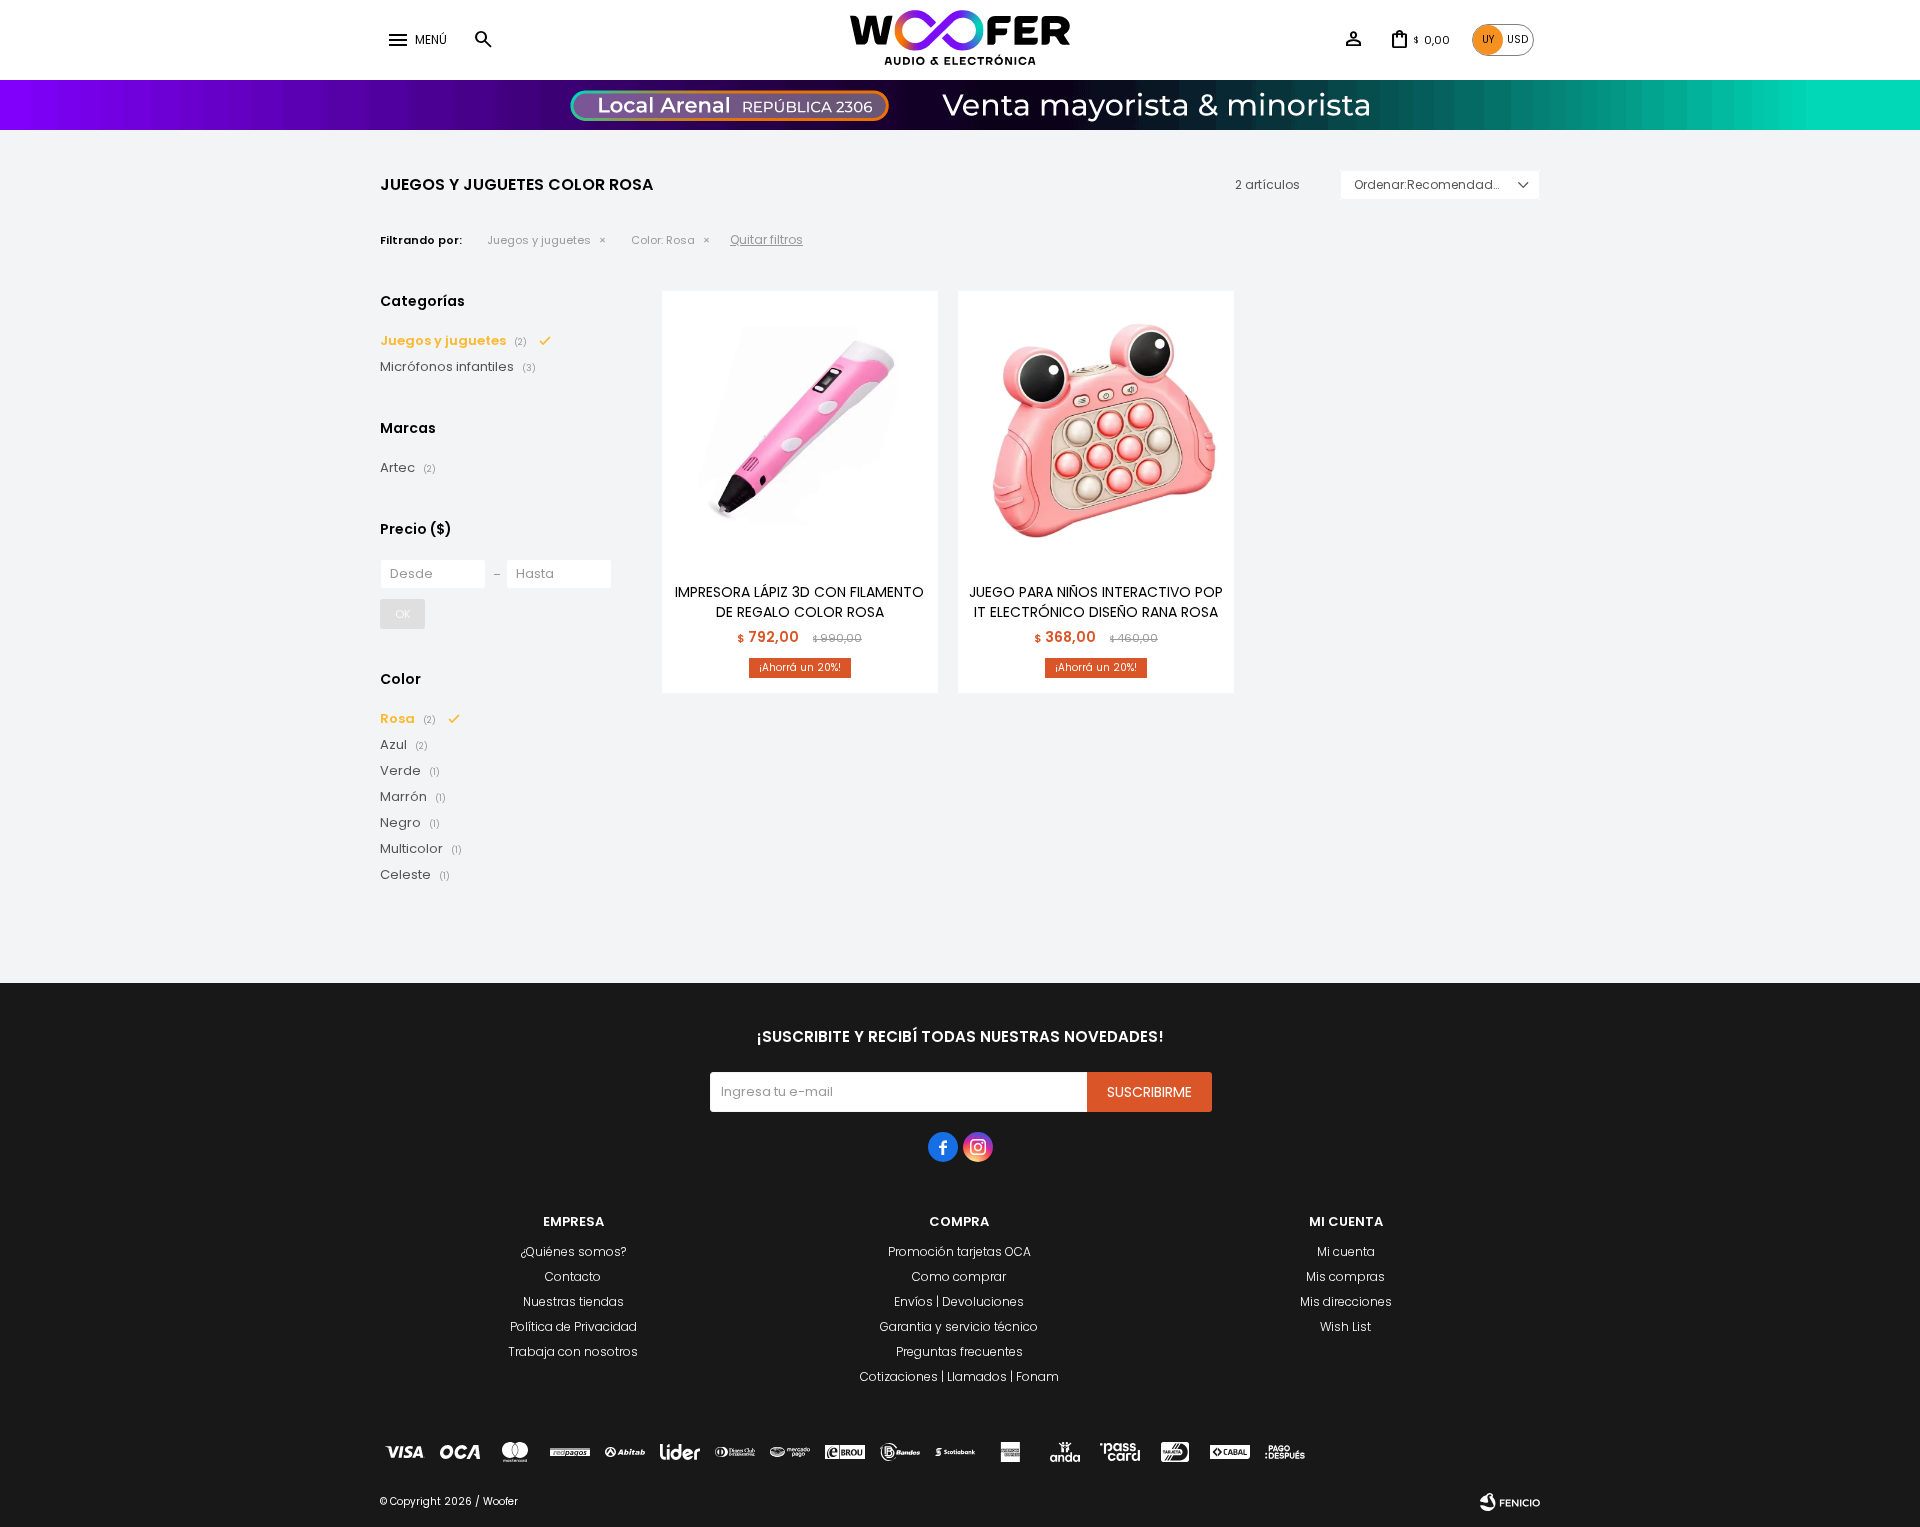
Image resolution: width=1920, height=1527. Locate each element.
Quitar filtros (766, 239)
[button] (483, 40)
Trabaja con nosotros (573, 1351)
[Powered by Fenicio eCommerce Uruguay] (1510, 1502)
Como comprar (959, 1276)
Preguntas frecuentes (959, 1351)
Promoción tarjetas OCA (959, 1251)
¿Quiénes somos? (573, 1251)
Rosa (663, 240)
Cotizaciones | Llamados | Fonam (959, 1376)
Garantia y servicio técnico (959, 1326)
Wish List (1345, 1326)
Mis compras (1345, 1276)
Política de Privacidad (573, 1326)
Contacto (573, 1276)
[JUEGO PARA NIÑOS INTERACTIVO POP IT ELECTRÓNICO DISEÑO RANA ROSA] (1096, 429)
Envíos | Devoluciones (959, 1301)
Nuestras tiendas (573, 1301)
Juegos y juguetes (539, 240)
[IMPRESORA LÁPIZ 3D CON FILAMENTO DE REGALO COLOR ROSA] (800, 429)
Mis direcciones (1346, 1301)
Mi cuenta (1346, 1251)
